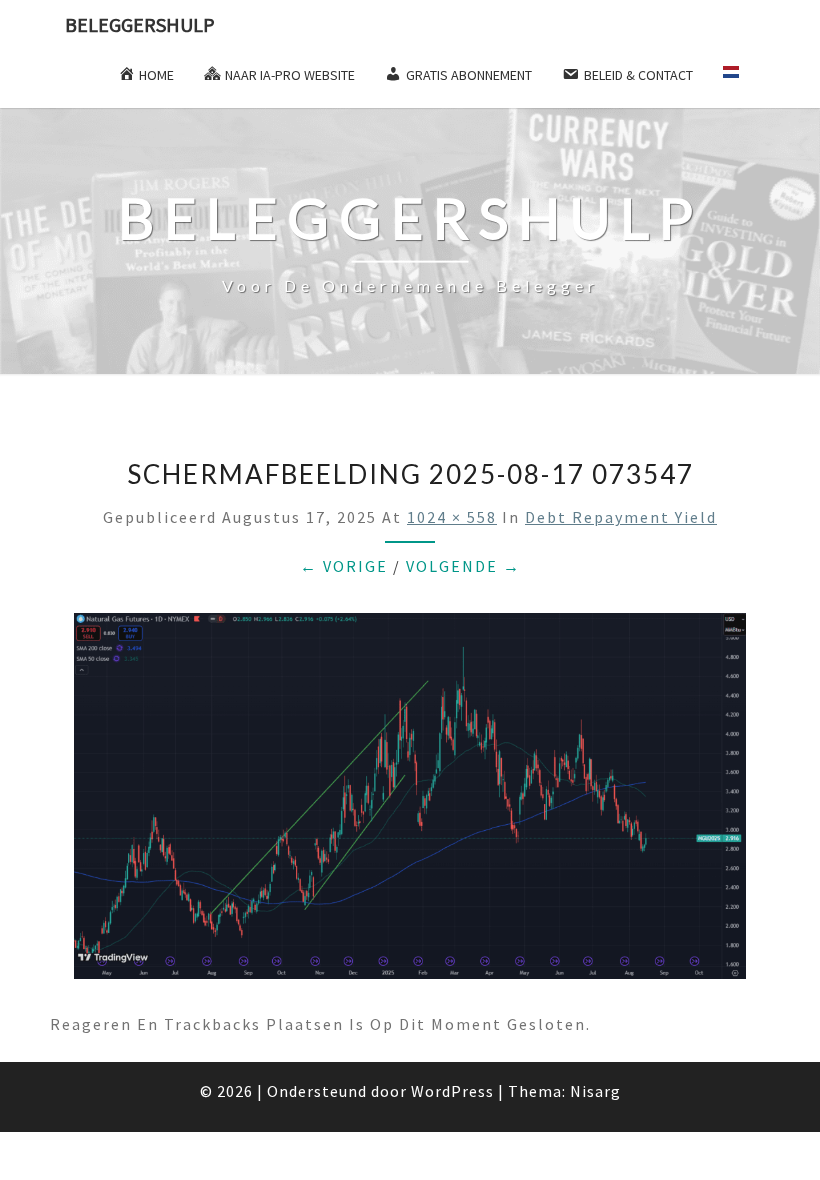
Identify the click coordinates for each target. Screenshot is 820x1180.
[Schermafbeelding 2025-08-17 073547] (410, 802)
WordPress (452, 1091)
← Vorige (344, 566)
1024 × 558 (452, 517)
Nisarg (595, 1091)
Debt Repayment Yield (621, 517)
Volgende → (463, 566)
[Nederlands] (739, 79)
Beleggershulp (140, 24)
